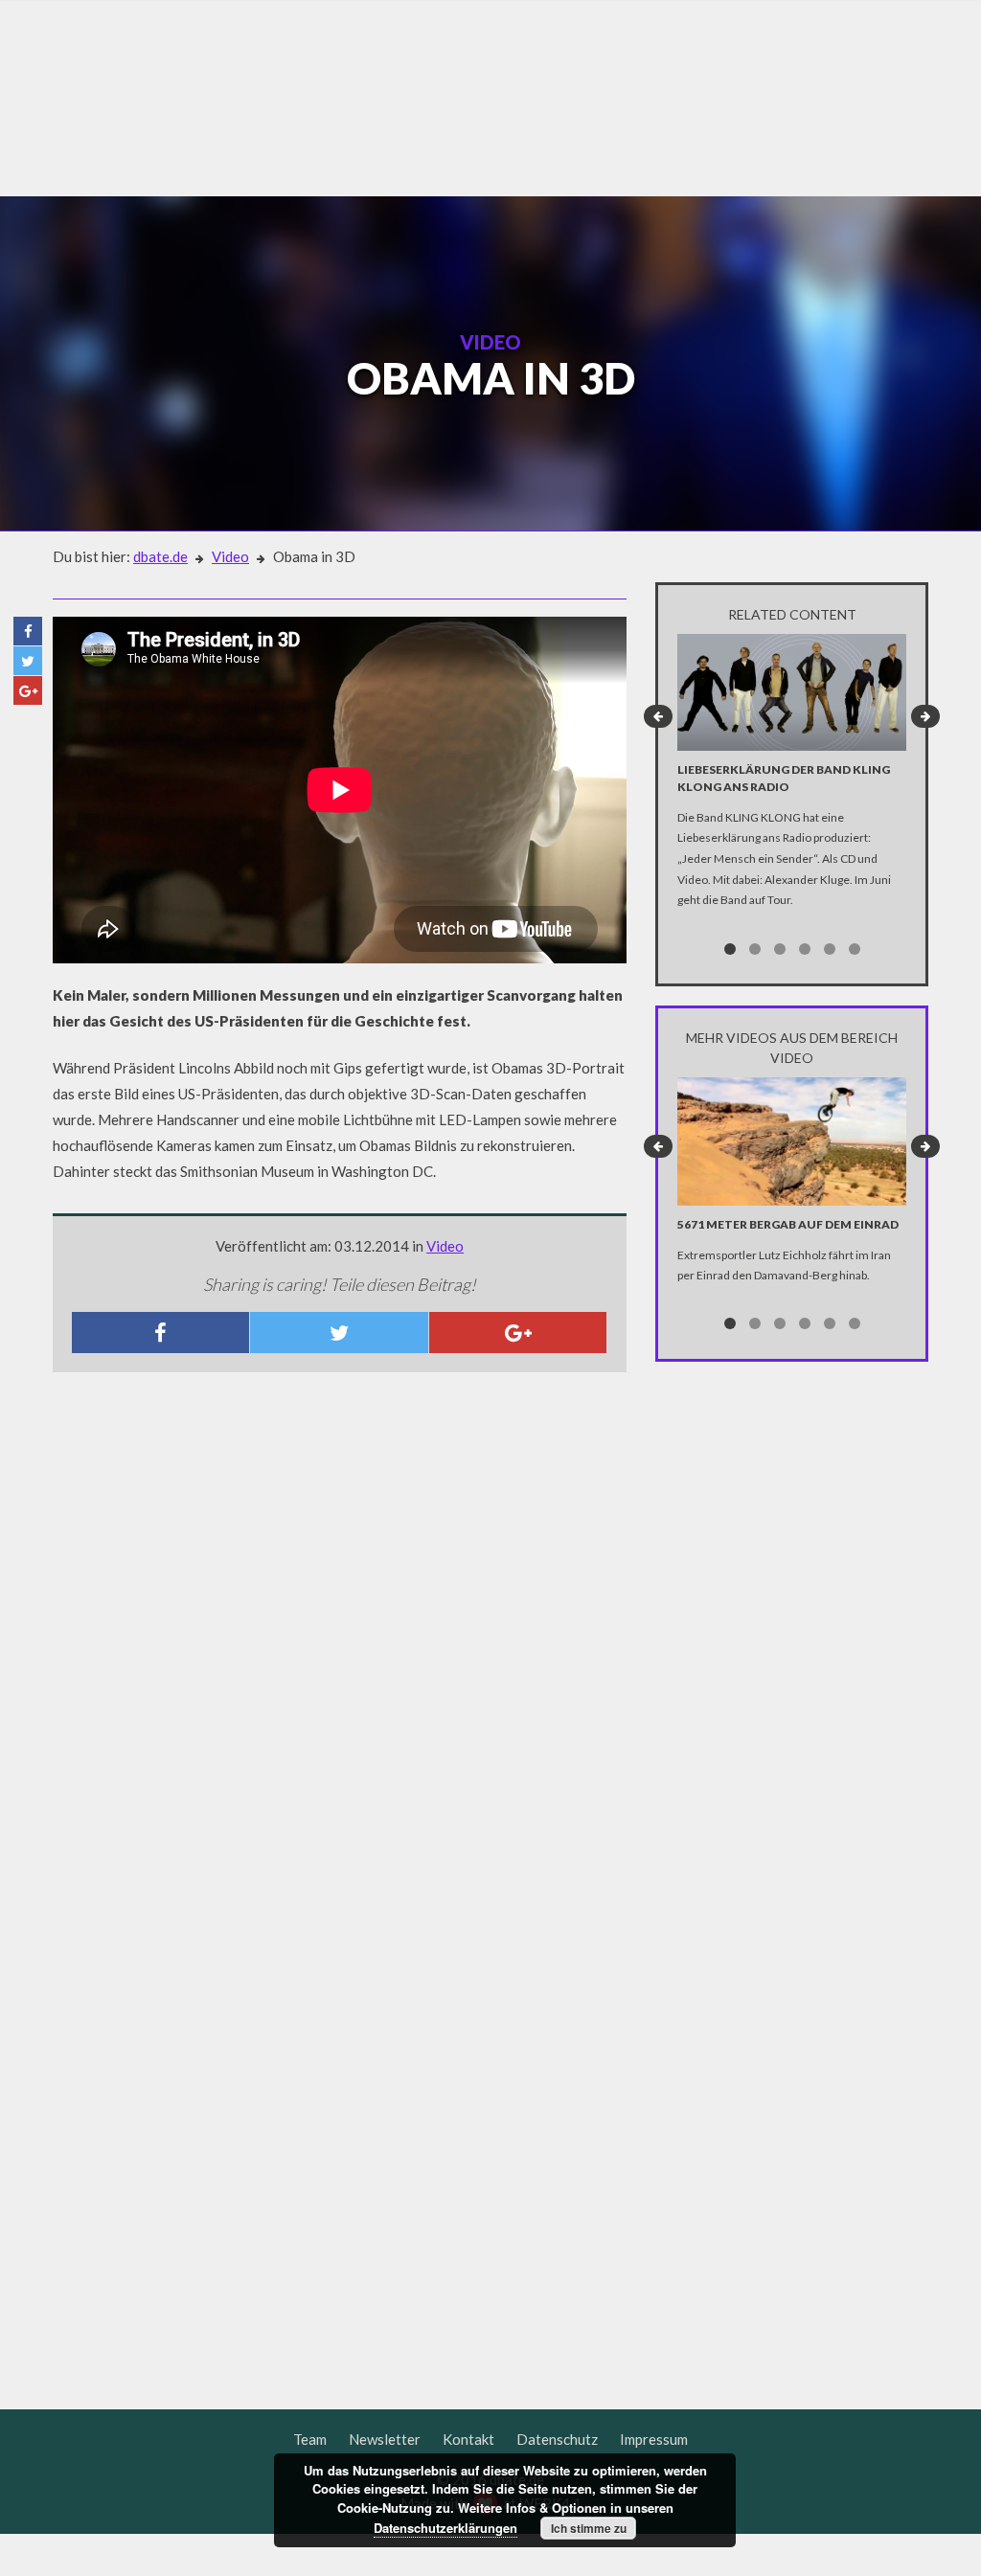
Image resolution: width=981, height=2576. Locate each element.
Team (310, 2439)
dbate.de (160, 556)
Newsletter (385, 2439)
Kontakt (468, 2439)
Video (230, 556)
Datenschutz (557, 2439)
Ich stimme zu (589, 2528)
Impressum (654, 2439)
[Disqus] (340, 1640)
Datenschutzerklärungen (445, 2528)
